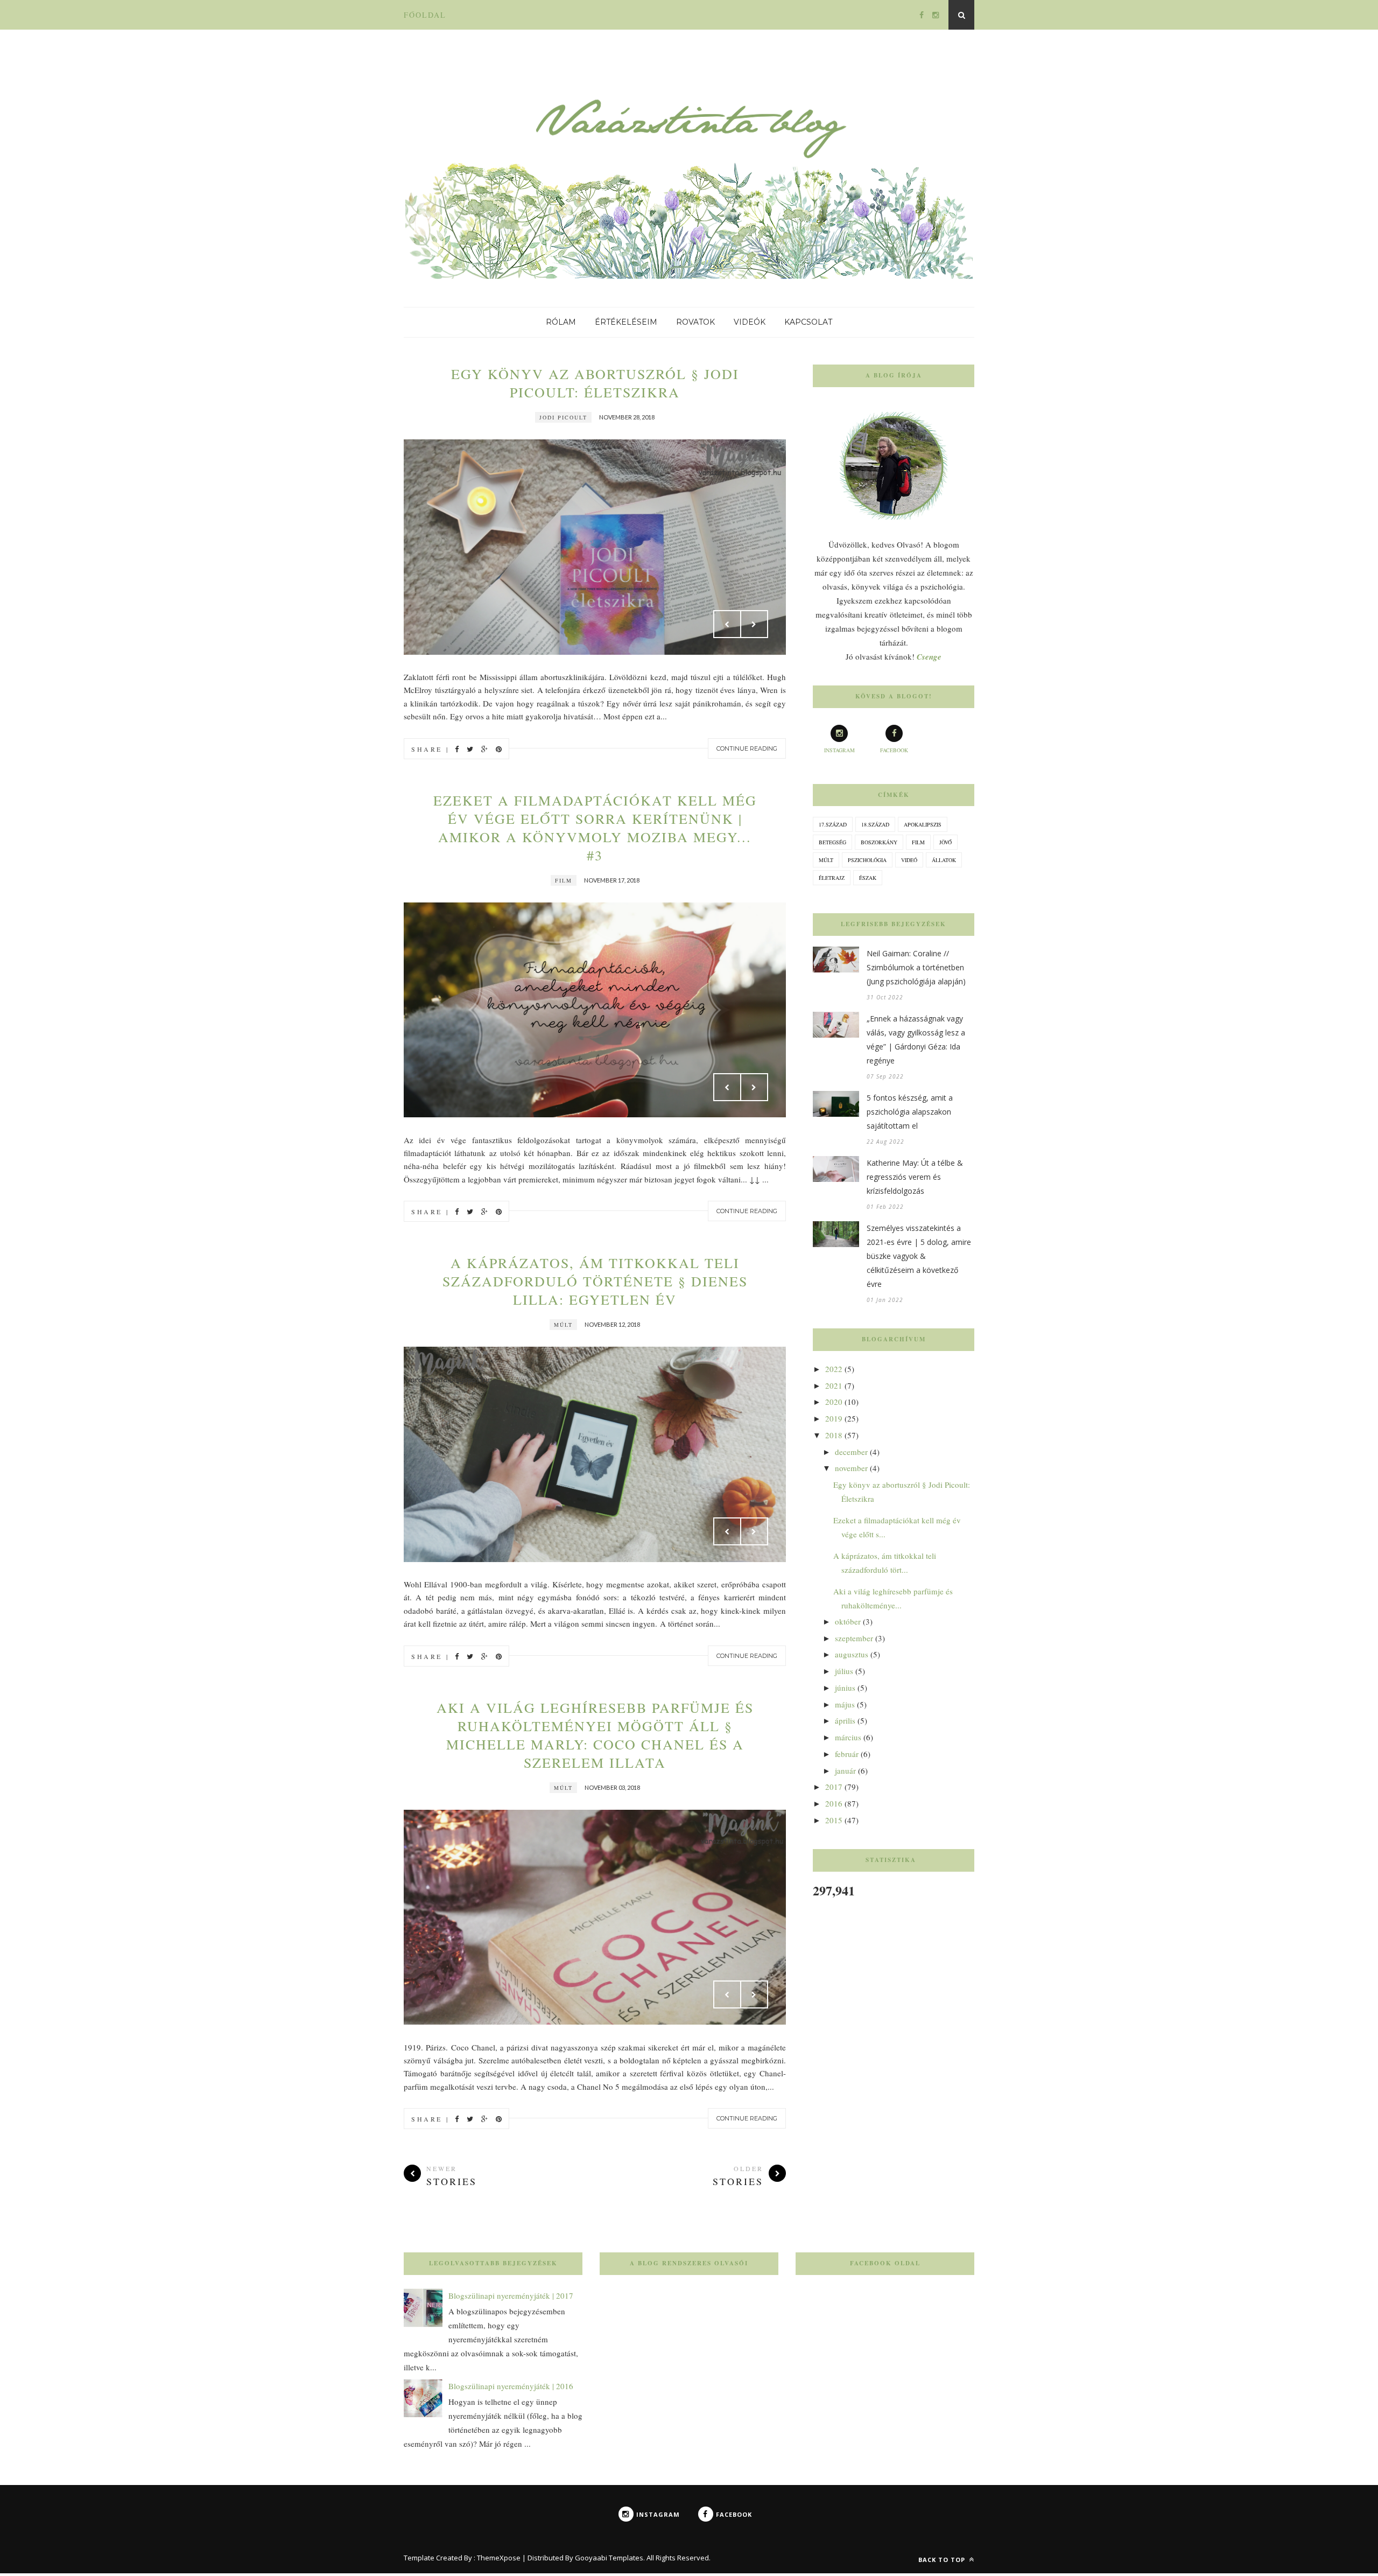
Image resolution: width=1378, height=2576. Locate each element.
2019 (834, 1418)
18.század (875, 824)
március (848, 1737)
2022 (834, 1369)
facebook (894, 750)
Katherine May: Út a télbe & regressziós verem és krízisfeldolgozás (915, 1177)
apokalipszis (923, 824)
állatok (944, 860)
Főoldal (425, 15)
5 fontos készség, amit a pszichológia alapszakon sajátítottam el (910, 1112)
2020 (834, 1402)
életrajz (832, 878)
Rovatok (695, 322)
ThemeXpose (499, 2558)
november (851, 1468)
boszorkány (879, 842)
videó (909, 860)
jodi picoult (563, 417)
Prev (727, 624)
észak (868, 878)
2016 (834, 1803)
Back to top (943, 2560)
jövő (945, 842)
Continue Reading (747, 748)
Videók (750, 322)
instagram (839, 750)
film (564, 880)
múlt (563, 1325)
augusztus (852, 1654)
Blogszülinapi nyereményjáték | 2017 (511, 2295)
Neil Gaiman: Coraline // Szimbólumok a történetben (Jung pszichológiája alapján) (916, 967)
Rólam (561, 322)
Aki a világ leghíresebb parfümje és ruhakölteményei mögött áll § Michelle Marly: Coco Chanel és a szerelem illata (595, 1735)
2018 (834, 1435)
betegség (832, 842)
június (845, 1688)
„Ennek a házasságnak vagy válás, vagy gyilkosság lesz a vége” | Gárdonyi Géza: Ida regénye (916, 1039)
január (845, 1770)
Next (754, 624)
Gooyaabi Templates (609, 2558)
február (847, 1754)
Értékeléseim (626, 322)
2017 (834, 1787)
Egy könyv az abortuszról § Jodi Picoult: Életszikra (595, 383)
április (845, 1720)
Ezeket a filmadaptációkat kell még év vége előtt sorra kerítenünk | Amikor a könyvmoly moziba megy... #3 (595, 828)
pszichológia (867, 860)
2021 (834, 1385)
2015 (834, 1820)
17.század (833, 824)
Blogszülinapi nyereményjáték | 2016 (511, 2386)
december (851, 1452)
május (845, 1704)
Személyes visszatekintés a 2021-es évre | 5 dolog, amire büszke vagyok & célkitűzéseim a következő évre (919, 1256)
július (844, 1671)
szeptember (854, 1638)
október (848, 1621)
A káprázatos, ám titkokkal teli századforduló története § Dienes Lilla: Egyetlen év (595, 1281)
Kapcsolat (808, 322)
